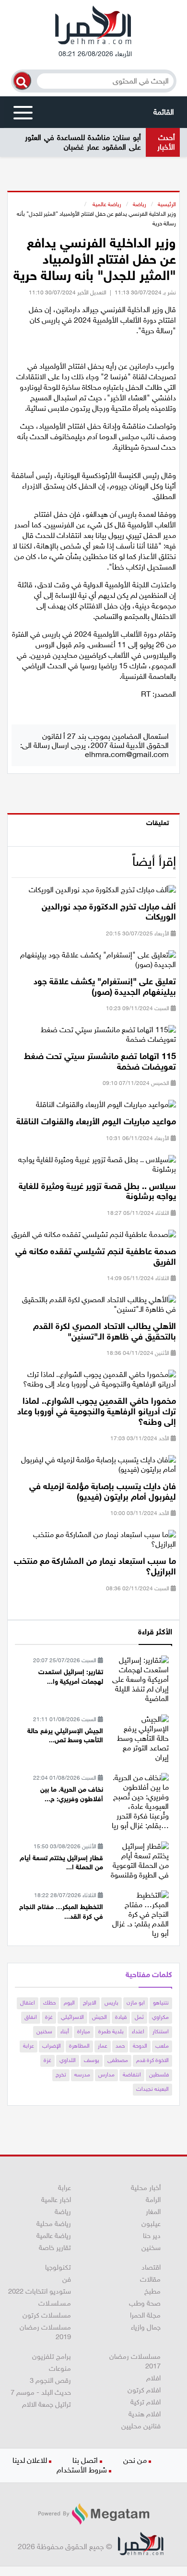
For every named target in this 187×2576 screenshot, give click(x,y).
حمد (120, 2046)
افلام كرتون (144, 2390)
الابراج (90, 2003)
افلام (153, 2378)
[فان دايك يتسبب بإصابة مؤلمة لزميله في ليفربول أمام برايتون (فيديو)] (94, 1468)
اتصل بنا (85, 2460)
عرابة (29, 2046)
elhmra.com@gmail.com (127, 754)
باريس (111, 2003)
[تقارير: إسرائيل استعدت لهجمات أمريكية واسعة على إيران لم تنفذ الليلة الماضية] (140, 1679)
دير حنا (152, 2236)
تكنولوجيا (58, 2267)
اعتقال (28, 2003)
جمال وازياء (146, 2327)
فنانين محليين (141, 2426)
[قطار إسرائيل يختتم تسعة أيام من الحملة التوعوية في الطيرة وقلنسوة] (140, 1860)
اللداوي (68, 2060)
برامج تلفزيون (52, 2356)
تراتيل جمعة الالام (47, 2404)
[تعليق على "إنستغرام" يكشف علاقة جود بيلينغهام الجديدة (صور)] (94, 963)
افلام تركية (146, 2402)
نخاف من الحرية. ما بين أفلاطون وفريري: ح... (72, 1794)
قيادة (121, 2017)
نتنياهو (161, 2003)
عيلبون (151, 2224)
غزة (49, 2017)
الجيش (99, 2017)
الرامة (153, 2200)
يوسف (92, 2060)
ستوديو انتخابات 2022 (40, 2291)
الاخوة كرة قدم (152, 2060)
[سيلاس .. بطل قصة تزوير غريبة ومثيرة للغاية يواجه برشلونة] (94, 1168)
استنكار (161, 2031)
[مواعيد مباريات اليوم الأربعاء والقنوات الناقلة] (106, 1108)
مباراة (84, 2031)
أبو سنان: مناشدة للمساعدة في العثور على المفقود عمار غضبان (83, 142)
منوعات (60, 2368)
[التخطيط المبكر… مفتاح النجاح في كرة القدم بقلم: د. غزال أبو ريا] (140, 1914)
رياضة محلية (54, 2224)
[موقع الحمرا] (93, 27)
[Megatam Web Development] (93, 2514)
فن (67, 2279)
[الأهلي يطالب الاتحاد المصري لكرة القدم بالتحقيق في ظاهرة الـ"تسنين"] (94, 1308)
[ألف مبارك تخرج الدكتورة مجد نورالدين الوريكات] (102, 892)
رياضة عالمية (106, 204)
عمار (103, 2046)
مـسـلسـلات (55, 2303)
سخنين (44, 2031)
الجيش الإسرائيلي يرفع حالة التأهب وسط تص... (65, 1736)
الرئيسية (167, 204)
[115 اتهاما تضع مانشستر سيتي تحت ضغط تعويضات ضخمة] (94, 1038)
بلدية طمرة (111, 2031)
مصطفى (118, 2060)
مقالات (150, 2279)
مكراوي (160, 2017)
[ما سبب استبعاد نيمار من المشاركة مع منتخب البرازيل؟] (94, 1543)
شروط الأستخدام (82, 2470)
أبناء (65, 2031)
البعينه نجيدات (152, 2089)
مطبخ (152, 2291)
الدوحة (140, 2046)
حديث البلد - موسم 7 (41, 2392)
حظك (49, 2003)
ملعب (162, 2046)
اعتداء (138, 2031)
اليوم (69, 2003)
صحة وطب (145, 2303)
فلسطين (159, 2075)
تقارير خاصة (55, 2248)
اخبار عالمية (56, 2200)
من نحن (135, 2460)
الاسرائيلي (72, 2017)
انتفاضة (132, 2075)
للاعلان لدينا (30, 2460)
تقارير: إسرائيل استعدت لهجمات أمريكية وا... (71, 1677)
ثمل (139, 2017)
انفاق (31, 2017)
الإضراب (52, 2046)
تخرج (61, 2075)
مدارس (106, 2075)
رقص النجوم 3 (50, 2380)
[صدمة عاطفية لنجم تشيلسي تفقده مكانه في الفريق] (94, 1238)
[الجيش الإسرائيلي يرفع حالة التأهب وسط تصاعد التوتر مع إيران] (140, 1738)
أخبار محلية (146, 2188)
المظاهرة (79, 2046)
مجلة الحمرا (145, 2315)
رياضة (140, 204)
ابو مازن (136, 2003)
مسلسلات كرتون (47, 2315)
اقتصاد (151, 2267)
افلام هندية (145, 2414)
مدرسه (82, 2075)
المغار (153, 2212)
